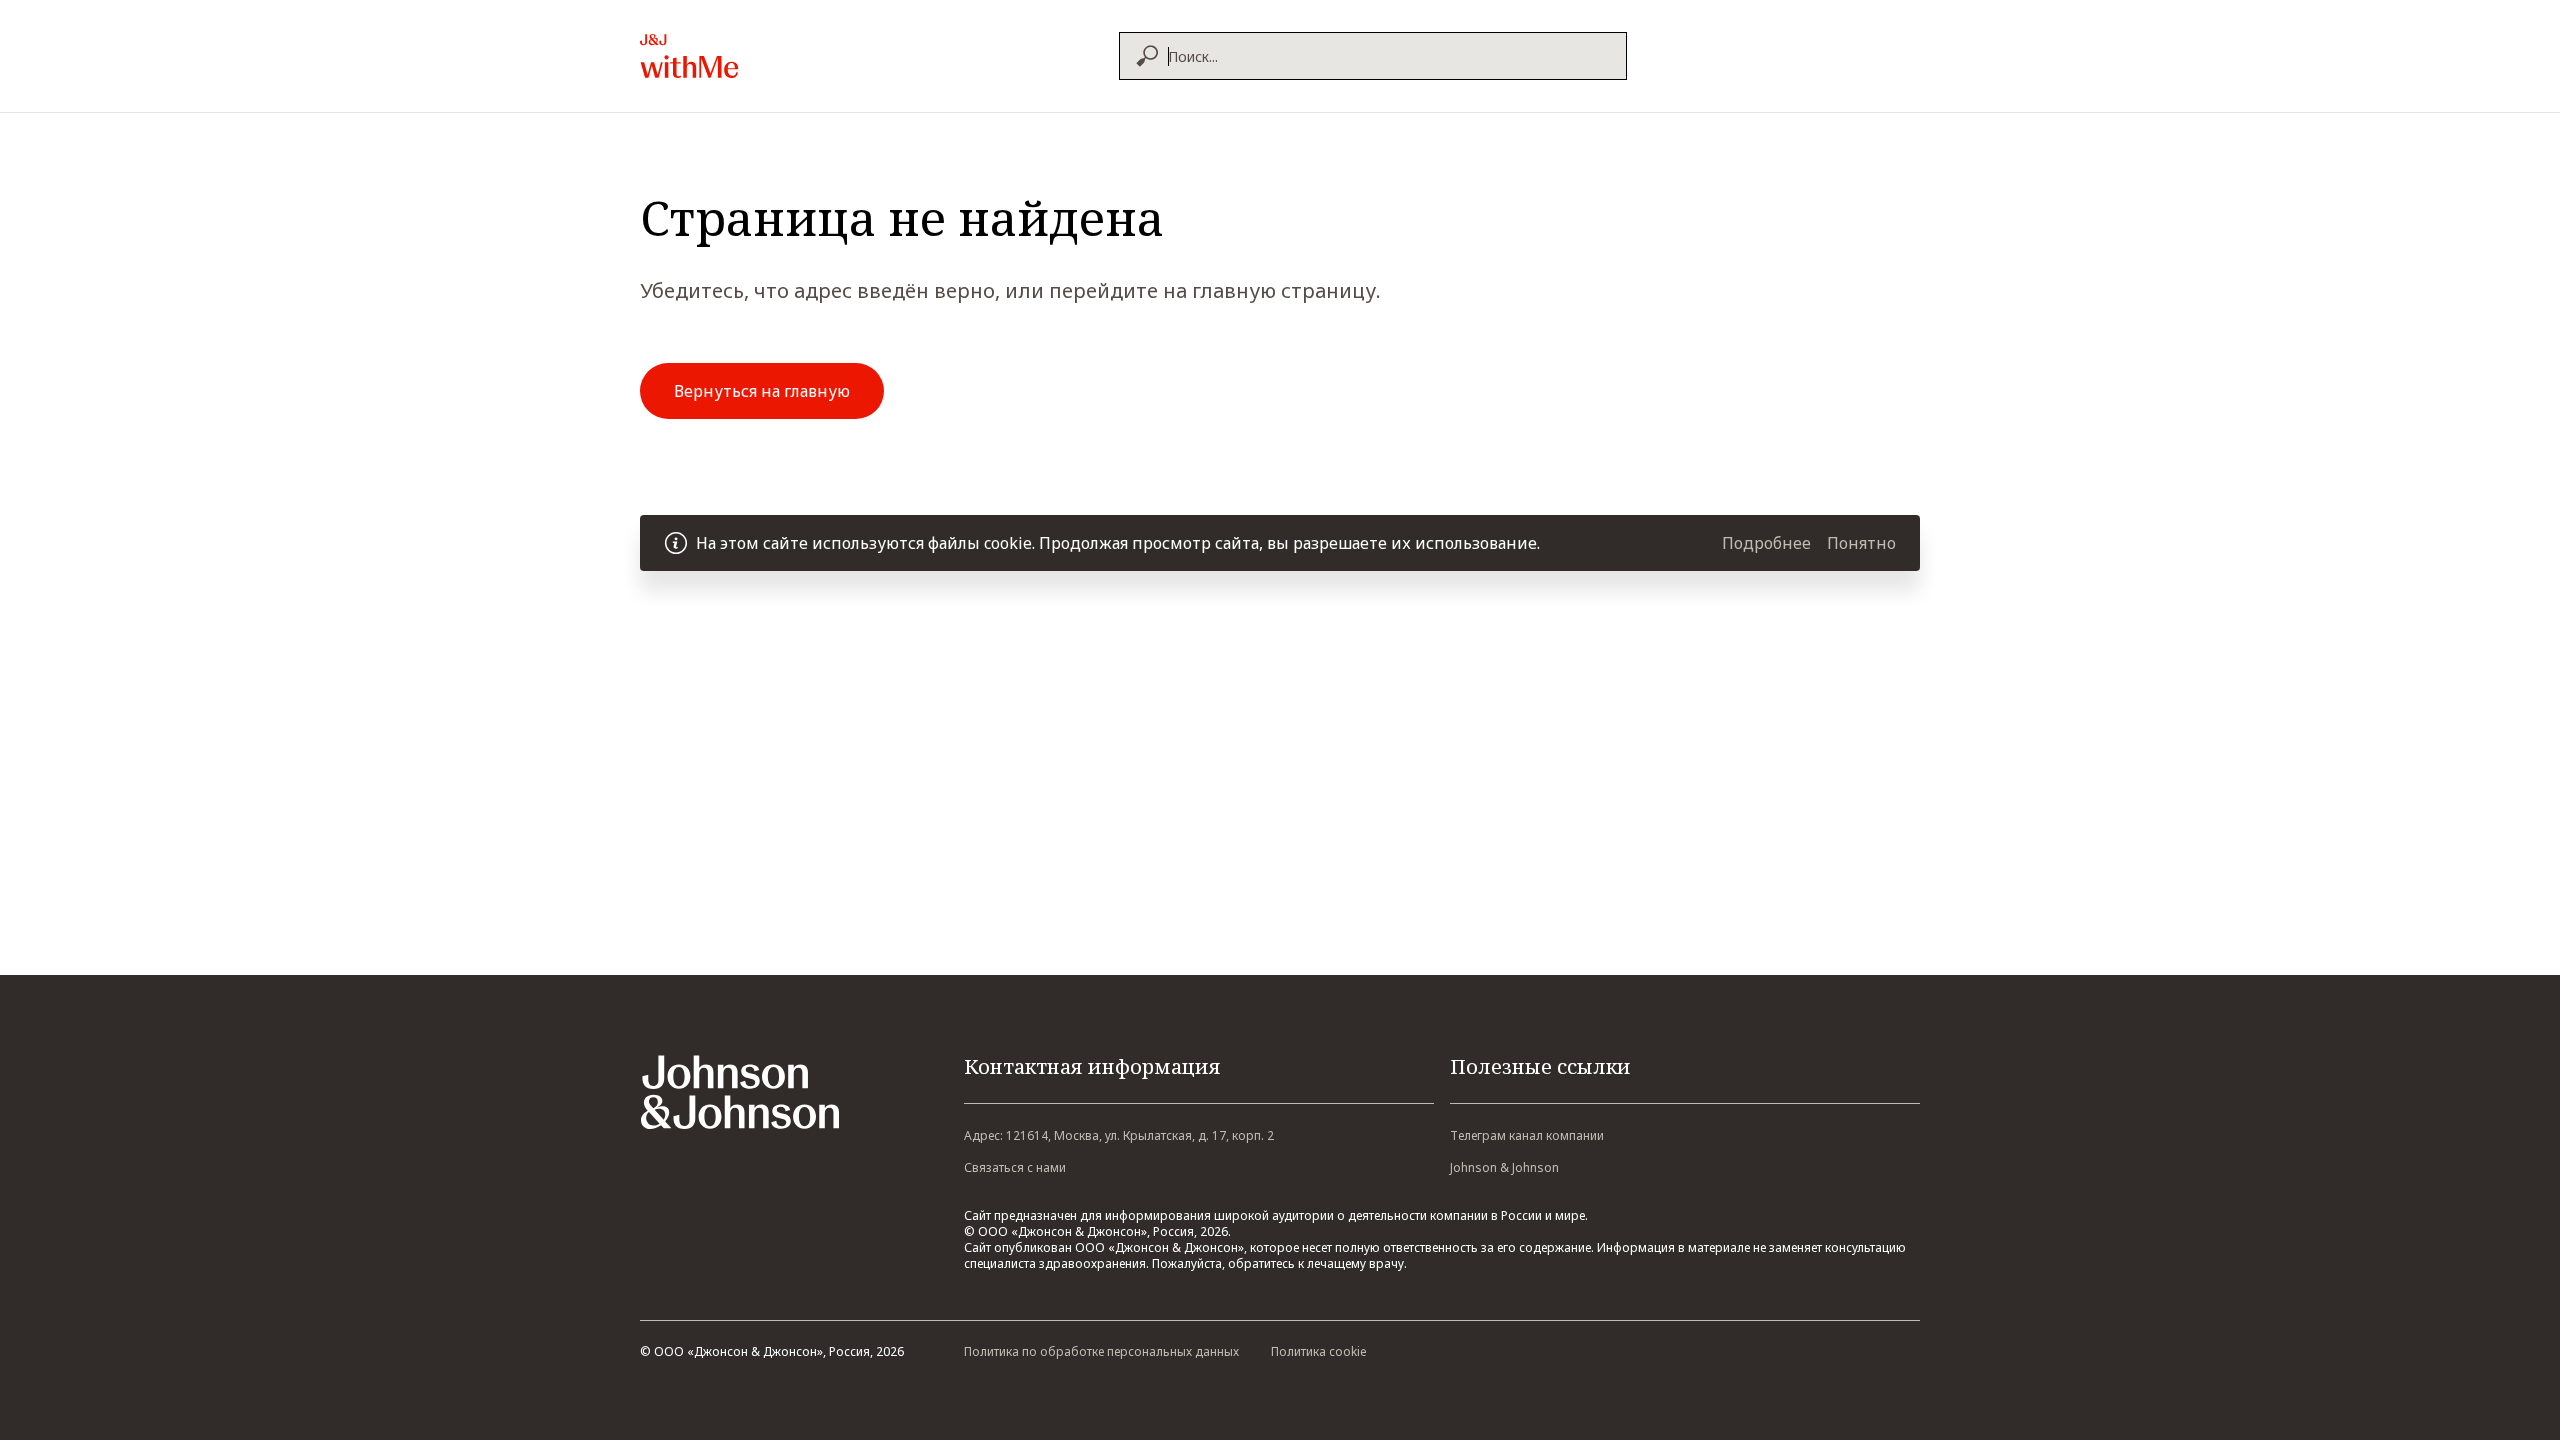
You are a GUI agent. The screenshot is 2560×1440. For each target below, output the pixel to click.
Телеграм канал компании (1527, 1135)
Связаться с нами (1015, 1167)
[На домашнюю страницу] (733, 56)
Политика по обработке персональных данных (1101, 1351)
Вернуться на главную (762, 391)
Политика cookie (1319, 1351)
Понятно (1861, 543)
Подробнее (1766, 543)
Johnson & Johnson (1504, 1167)
